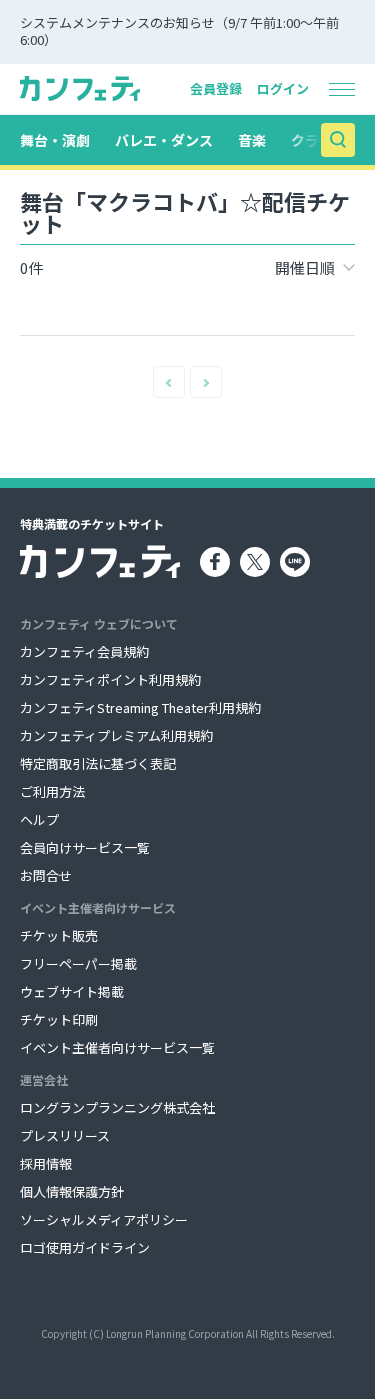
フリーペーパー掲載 (78, 963)
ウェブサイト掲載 (72, 991)
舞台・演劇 (55, 140)
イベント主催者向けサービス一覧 (117, 1047)
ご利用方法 (52, 791)
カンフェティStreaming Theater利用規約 (140, 707)
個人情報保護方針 (72, 1191)
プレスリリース (65, 1135)
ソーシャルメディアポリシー (104, 1219)
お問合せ (46, 875)
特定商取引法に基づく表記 (98, 763)
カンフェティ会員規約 (84, 651)
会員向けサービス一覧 (85, 847)
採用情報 (46, 1163)
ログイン (283, 88)
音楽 (252, 140)
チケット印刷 (59, 1019)
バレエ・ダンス (164, 140)
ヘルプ (39, 819)
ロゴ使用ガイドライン (85, 1247)
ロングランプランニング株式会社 (117, 1107)
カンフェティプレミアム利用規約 (116, 735)
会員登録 (216, 88)
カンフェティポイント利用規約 (110, 679)
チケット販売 (59, 935)
